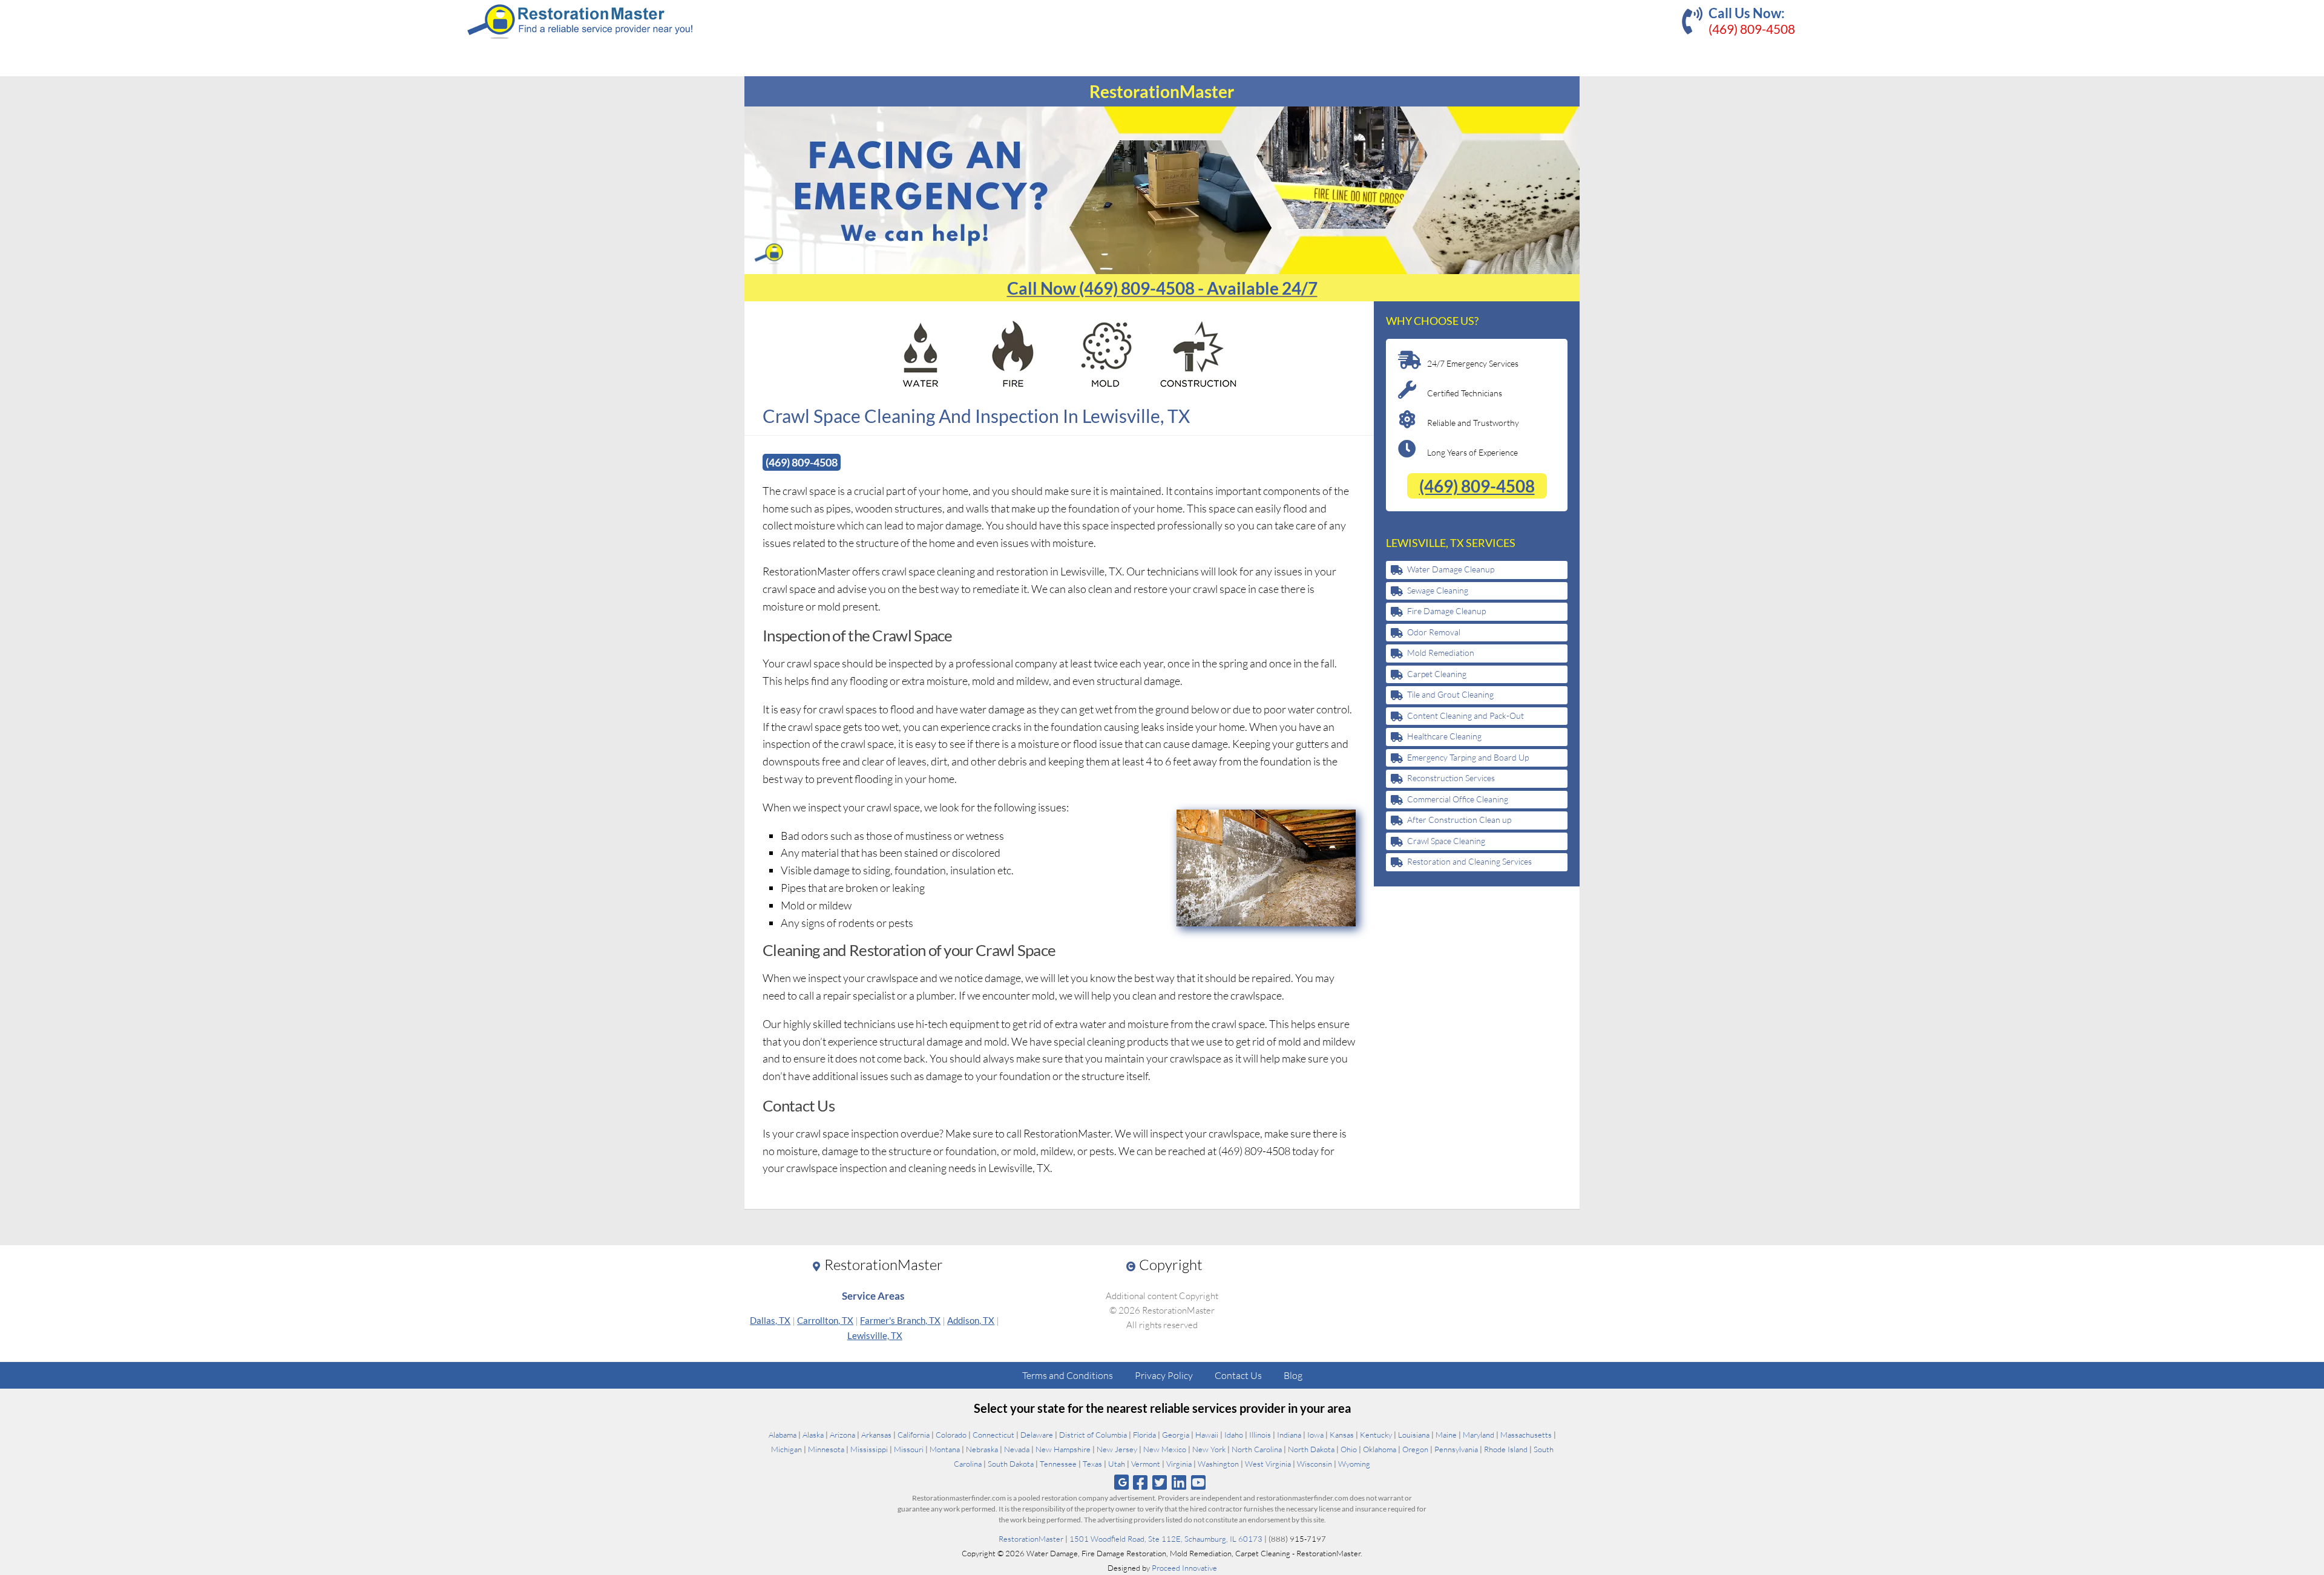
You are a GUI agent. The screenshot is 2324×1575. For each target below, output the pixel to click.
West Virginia (1268, 1464)
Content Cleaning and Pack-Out (1466, 715)
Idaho (1234, 1435)
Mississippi (869, 1449)
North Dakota (1311, 1449)
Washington (1218, 1464)
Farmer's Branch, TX (900, 1320)
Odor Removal (1434, 632)
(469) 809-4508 (1752, 29)
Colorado (951, 1435)
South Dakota (1011, 1464)
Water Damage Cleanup (1451, 569)
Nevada (1017, 1449)
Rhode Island (1506, 1449)
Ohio (1349, 1449)
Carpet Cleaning (1437, 674)
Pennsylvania (1456, 1449)
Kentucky (1376, 1435)
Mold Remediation (1441, 653)
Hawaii (1207, 1435)
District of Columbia (1093, 1435)
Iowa (1315, 1435)
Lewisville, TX (875, 1335)
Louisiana (1414, 1435)
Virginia (1179, 1464)
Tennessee (1058, 1464)
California (914, 1435)
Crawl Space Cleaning (1446, 841)
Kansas (1342, 1435)
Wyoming (1354, 1464)
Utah (1117, 1464)
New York (1209, 1449)
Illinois (1260, 1435)
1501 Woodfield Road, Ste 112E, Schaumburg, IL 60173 (1166, 1539)
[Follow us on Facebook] (1140, 1482)
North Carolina (1257, 1449)
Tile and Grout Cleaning (1450, 694)
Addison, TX (971, 1320)
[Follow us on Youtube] (1199, 1482)
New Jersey (1117, 1449)
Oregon (1415, 1449)
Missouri (909, 1449)
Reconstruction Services (1451, 778)
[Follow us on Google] (1121, 1482)
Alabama (783, 1435)
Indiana (1289, 1435)
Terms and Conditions (1068, 1375)
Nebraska (982, 1449)
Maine (1446, 1435)
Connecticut (993, 1435)
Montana (945, 1449)
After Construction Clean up (1459, 820)
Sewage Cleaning (1438, 590)
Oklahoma (1380, 1449)
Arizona (842, 1435)
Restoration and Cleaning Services (1469, 861)
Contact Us (1238, 1375)
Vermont (1146, 1464)
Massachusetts (1526, 1435)
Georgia (1176, 1435)
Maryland (1479, 1435)
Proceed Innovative (1184, 1568)
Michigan (786, 1449)
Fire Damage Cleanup (1446, 611)
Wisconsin (1315, 1464)
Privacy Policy (1164, 1375)
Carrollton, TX (825, 1320)
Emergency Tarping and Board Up (1468, 757)
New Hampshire (1063, 1449)
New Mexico (1165, 1449)
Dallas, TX (770, 1320)
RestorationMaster (1031, 1539)
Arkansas (876, 1435)
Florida (1144, 1435)
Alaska (813, 1435)
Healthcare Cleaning (1444, 736)
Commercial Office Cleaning (1458, 799)
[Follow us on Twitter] (1159, 1482)
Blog (1293, 1375)
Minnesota (826, 1449)
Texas (1092, 1464)
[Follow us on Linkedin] (1179, 1482)
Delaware (1037, 1435)
